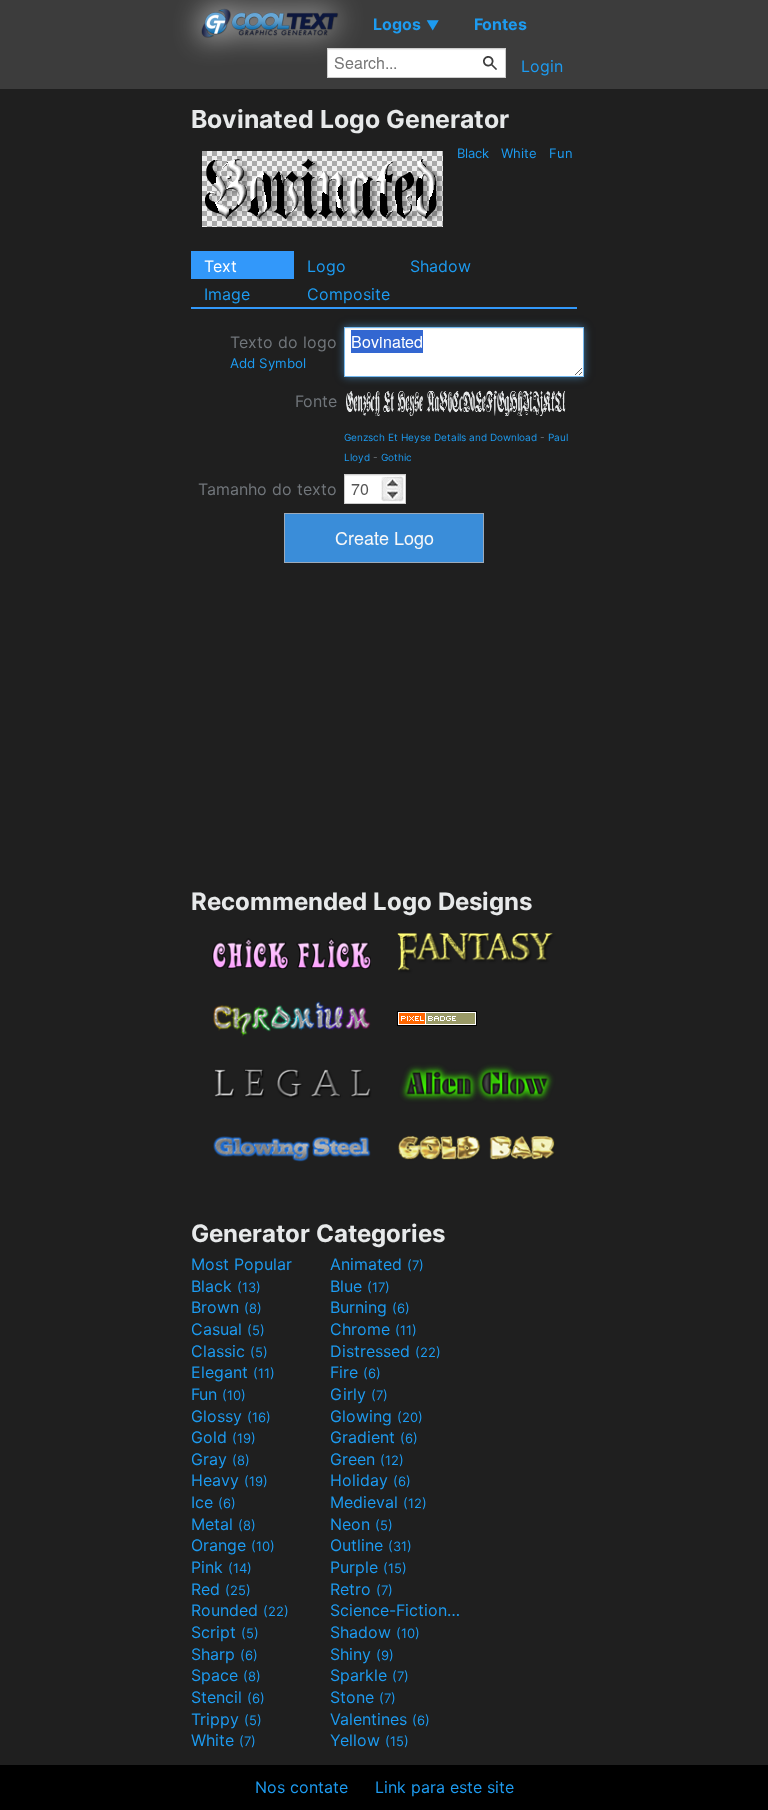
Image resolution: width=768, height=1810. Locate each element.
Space (226, 1675)
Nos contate (301, 1787)
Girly (359, 1394)
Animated (377, 1264)
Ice (213, 1502)
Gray (220, 1459)
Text (220, 266)
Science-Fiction (397, 1610)
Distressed (385, 1351)
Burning (370, 1307)
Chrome (373, 1329)
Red (221, 1589)
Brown (226, 1307)
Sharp (224, 1654)
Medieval (378, 1502)
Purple (368, 1567)
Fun (561, 153)
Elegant (233, 1372)
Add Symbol (268, 363)
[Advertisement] (95, 404)
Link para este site (444, 1787)
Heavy (229, 1480)
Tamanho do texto (267, 489)
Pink (221, 1567)
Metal (223, 1524)
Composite (348, 294)
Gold (223, 1437)
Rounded (240, 1610)
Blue (360, 1286)
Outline (371, 1545)
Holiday (370, 1480)
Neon (361, 1524)
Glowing (376, 1416)
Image (227, 294)
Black (473, 153)
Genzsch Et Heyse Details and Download (440, 437)
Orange (233, 1545)
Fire (355, 1372)
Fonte (316, 401)
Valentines (380, 1719)
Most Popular (241, 1264)
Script (225, 1632)
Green (367, 1459)
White (519, 153)
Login (542, 66)
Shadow (440, 266)
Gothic (396, 457)
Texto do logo (283, 351)
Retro (361, 1589)
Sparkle (369, 1675)
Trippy (226, 1719)
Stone (363, 1697)
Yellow (369, 1740)
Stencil (228, 1697)
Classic (229, 1351)
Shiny (362, 1654)
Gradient (374, 1437)
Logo (326, 266)
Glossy (231, 1416)
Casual (228, 1329)
